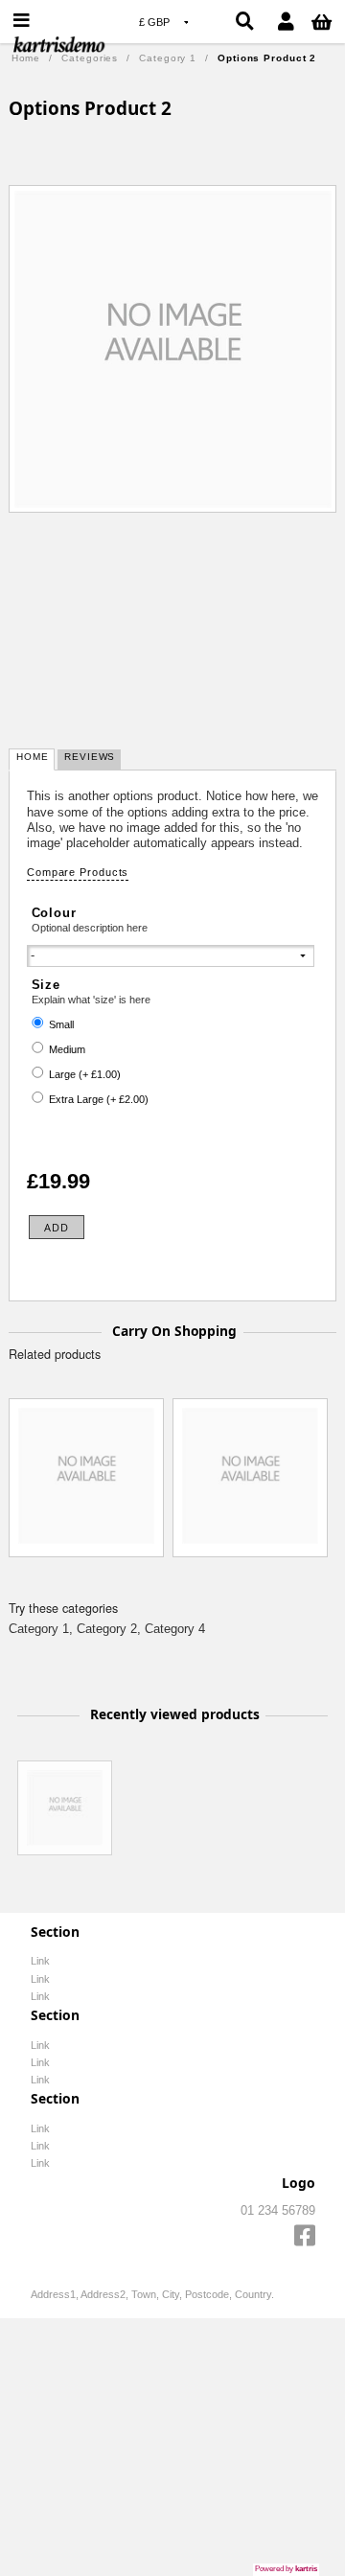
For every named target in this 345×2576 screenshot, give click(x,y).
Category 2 (107, 1629)
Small (61, 1024)
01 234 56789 (278, 2211)
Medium (67, 1049)
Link (40, 1961)
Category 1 (168, 58)
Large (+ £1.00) (85, 1074)
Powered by (286, 2568)
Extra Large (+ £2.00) (99, 1099)
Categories (90, 58)
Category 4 (175, 1629)
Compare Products (78, 872)
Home (26, 58)
